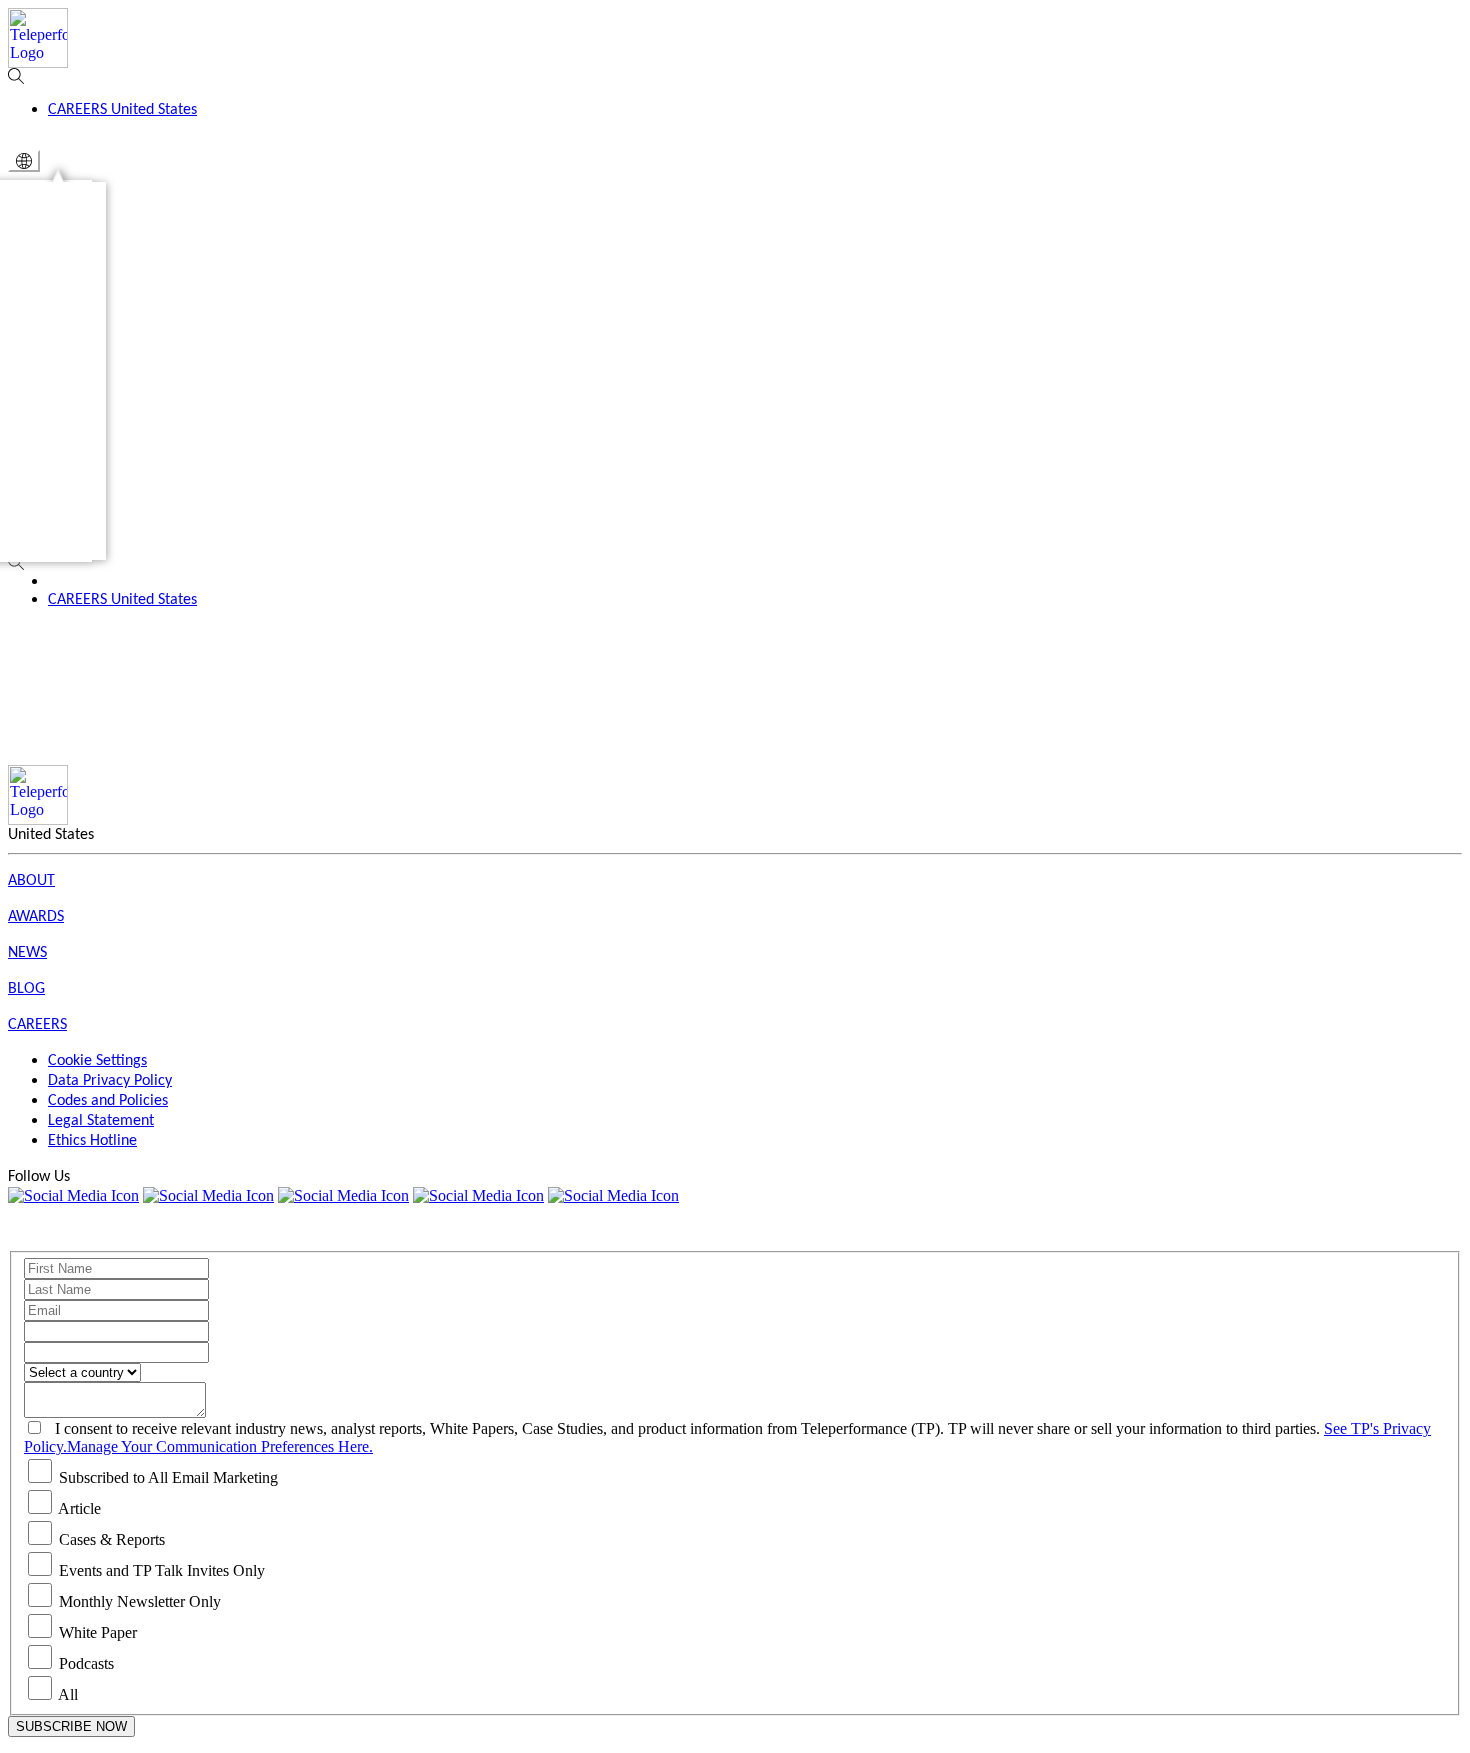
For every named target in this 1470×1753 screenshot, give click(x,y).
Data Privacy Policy (110, 1081)
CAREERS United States (122, 600)
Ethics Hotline (92, 1141)
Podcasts (86, 1663)
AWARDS (36, 917)
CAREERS (37, 1025)
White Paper (98, 1632)
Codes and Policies (108, 1101)
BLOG (26, 989)
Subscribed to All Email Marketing (168, 1477)
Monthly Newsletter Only (140, 1601)
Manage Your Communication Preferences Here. (220, 1446)
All (68, 1694)
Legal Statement (101, 1121)
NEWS (27, 953)
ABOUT (31, 881)
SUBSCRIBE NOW (71, 1726)
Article (79, 1508)
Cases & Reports (112, 1539)
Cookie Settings (97, 1061)
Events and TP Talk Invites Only (162, 1570)
